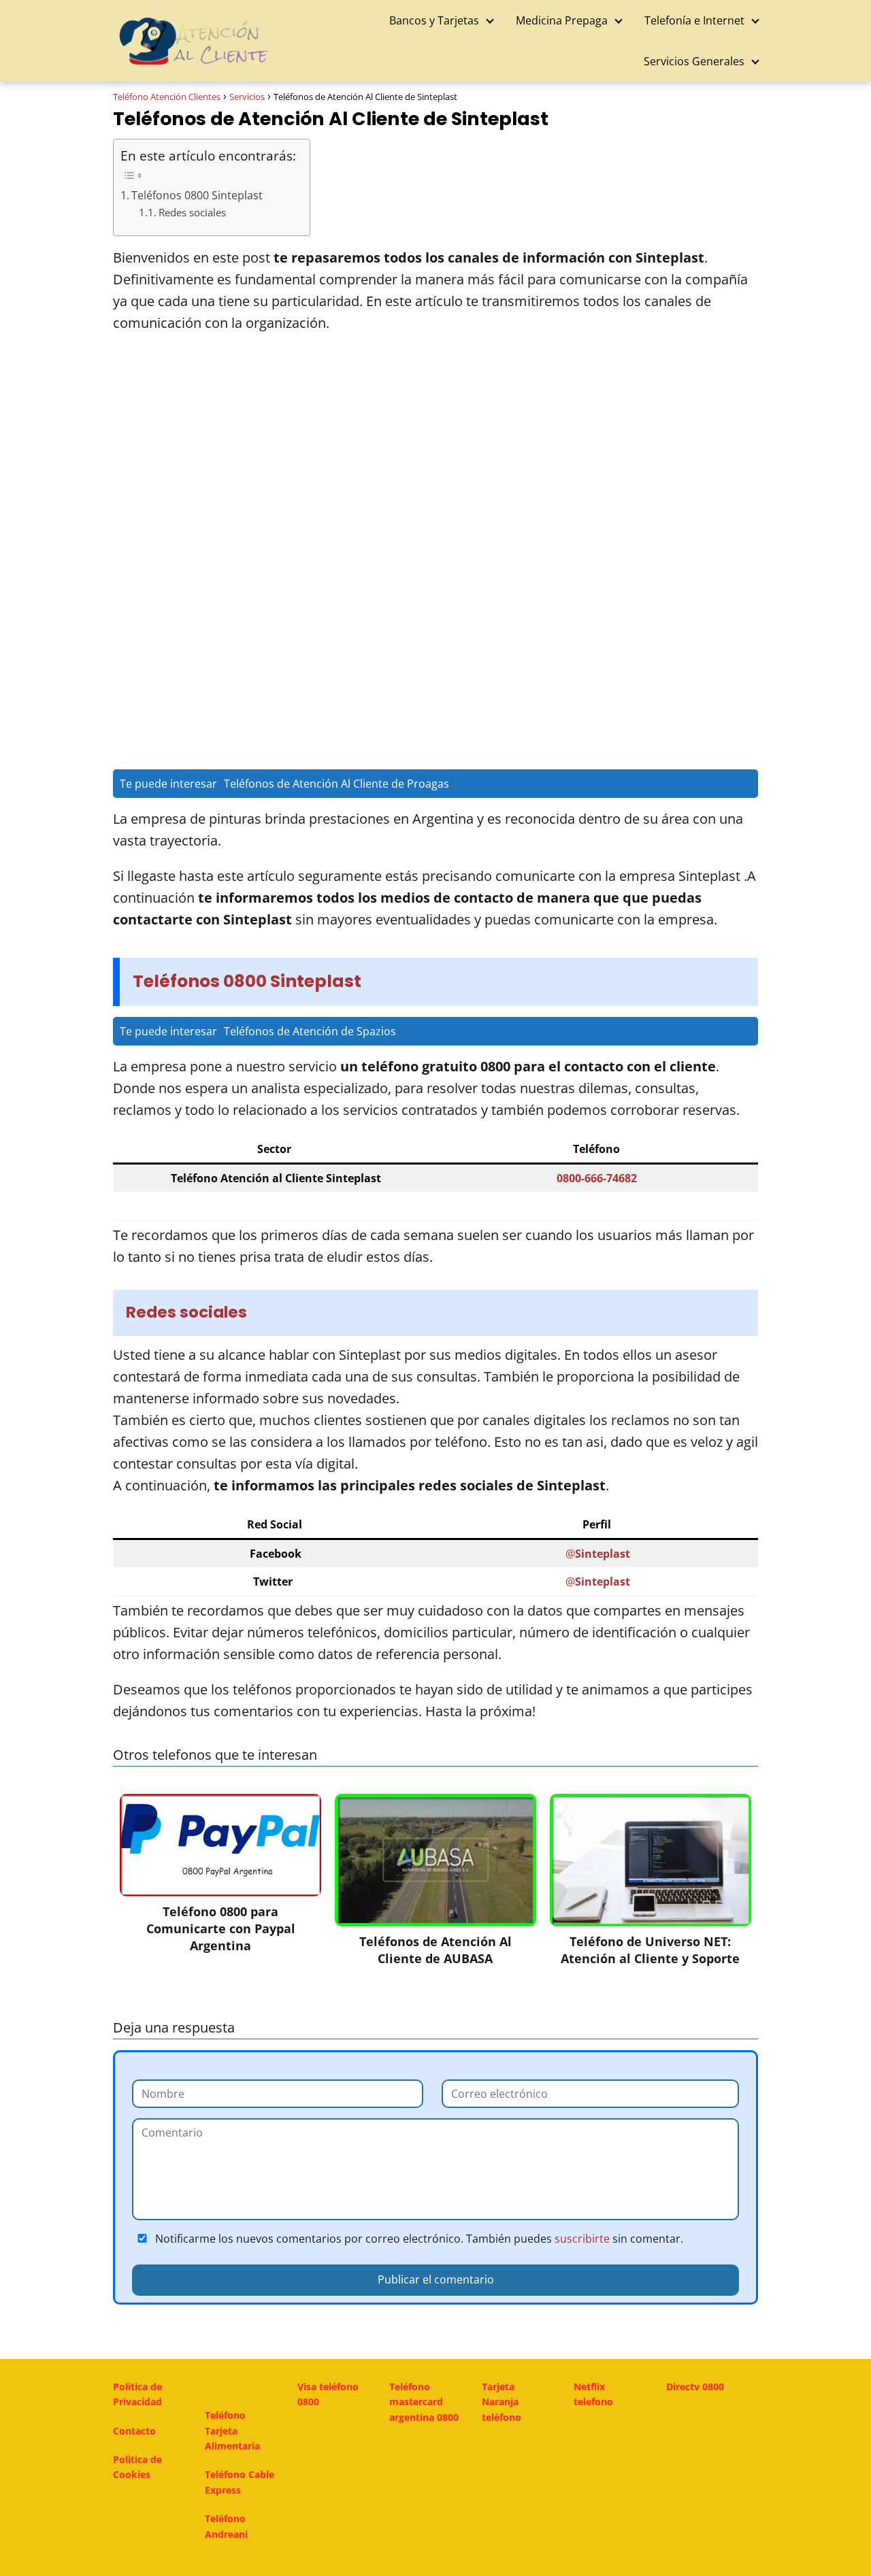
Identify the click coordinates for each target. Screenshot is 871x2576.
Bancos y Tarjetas (434, 20)
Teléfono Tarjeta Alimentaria (232, 2430)
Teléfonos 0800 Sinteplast (197, 195)
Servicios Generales (694, 61)
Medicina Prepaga (562, 20)
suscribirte (582, 2239)
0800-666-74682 (597, 1178)
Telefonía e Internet (694, 20)
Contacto (134, 2431)
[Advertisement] (435, 450)
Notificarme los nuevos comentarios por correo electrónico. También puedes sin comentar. (418, 2239)
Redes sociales (192, 213)
